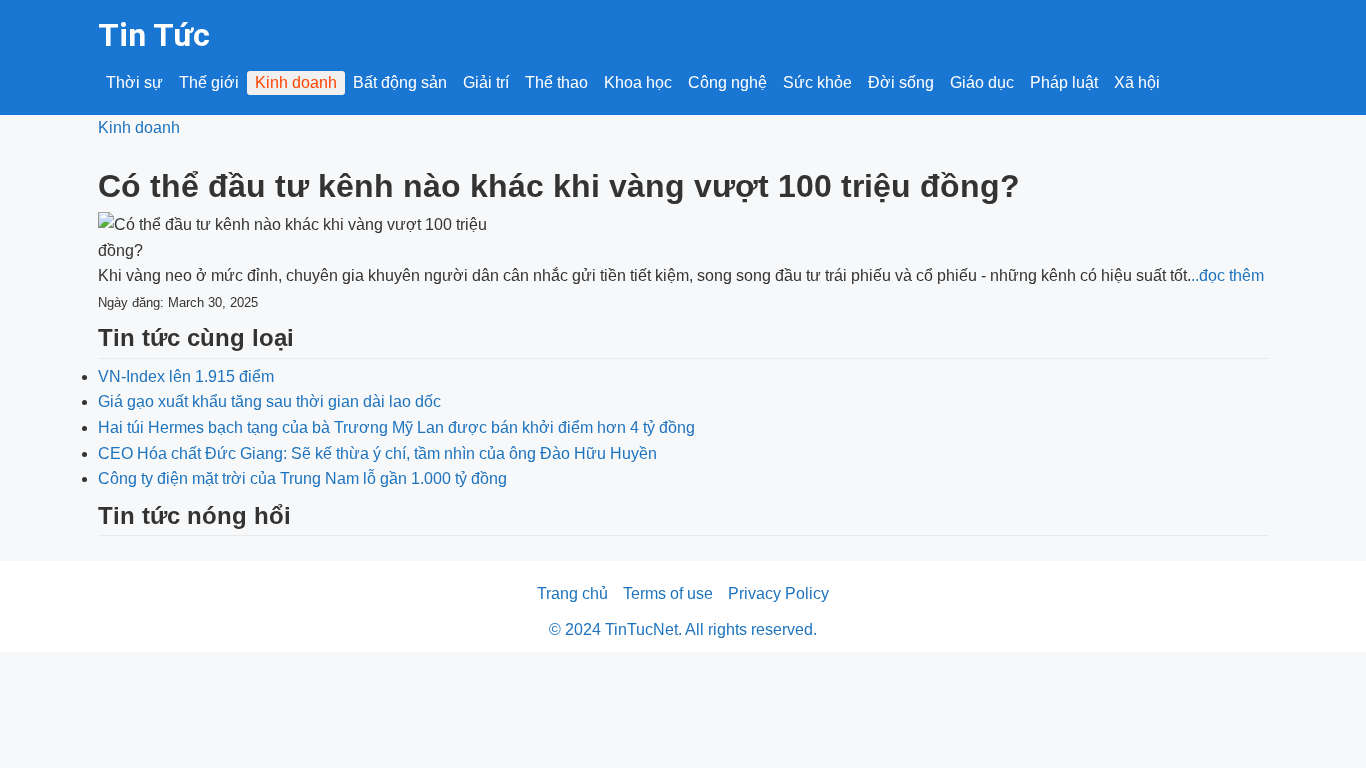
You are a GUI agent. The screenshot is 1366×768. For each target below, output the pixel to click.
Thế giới (209, 82)
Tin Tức (154, 35)
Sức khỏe (817, 82)
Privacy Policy (778, 593)
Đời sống (901, 82)
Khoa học (638, 82)
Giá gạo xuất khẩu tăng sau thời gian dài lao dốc (269, 401)
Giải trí (486, 82)
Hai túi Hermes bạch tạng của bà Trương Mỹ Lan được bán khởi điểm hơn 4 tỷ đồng (396, 427)
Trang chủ (572, 593)
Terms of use (668, 593)
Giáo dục (982, 82)
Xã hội (1137, 82)
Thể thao (556, 82)
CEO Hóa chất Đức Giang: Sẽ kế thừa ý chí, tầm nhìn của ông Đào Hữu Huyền (377, 453)
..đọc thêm (1227, 275)
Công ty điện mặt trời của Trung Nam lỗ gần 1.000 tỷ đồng (302, 478)
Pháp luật (1064, 82)
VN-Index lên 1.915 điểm (186, 376)
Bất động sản (400, 82)
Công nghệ (727, 82)
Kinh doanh (296, 82)
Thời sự (134, 82)
